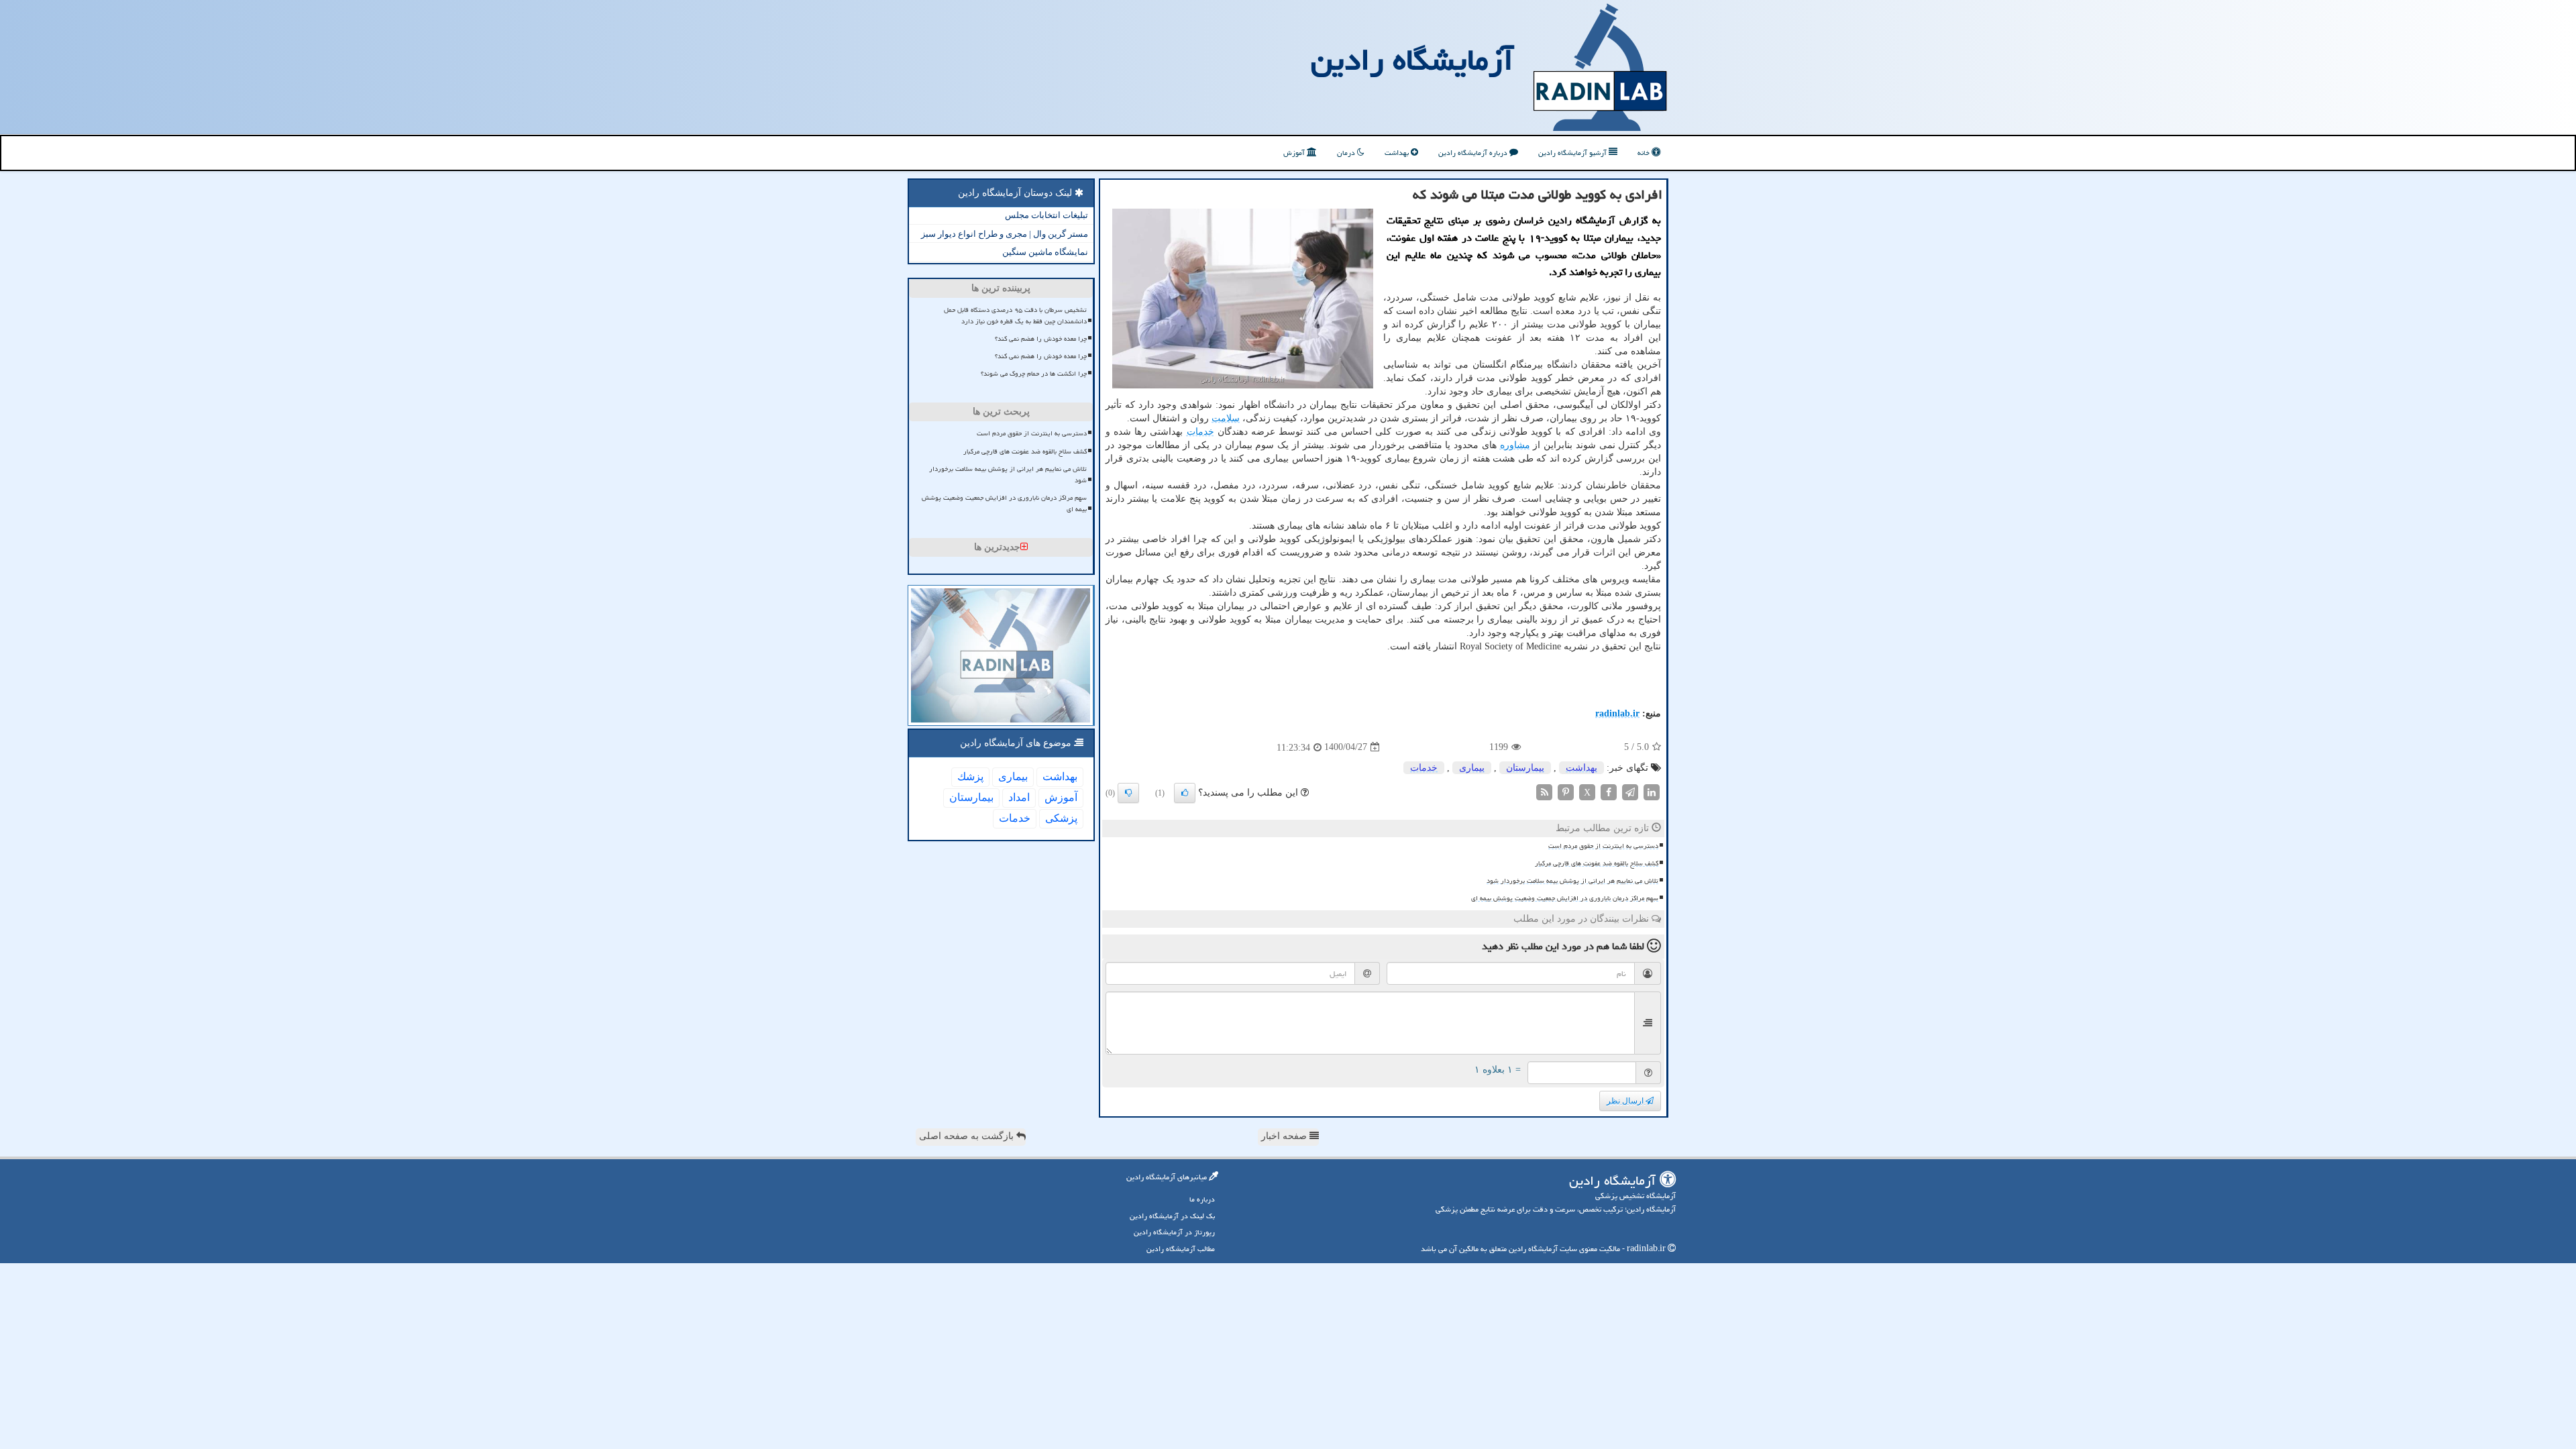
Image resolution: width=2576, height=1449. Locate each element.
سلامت (1226, 418)
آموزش (1295, 153)
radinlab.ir (1617, 713)
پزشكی (1061, 818)
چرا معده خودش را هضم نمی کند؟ (1041, 339)
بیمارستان (1525, 768)
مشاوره (1515, 445)
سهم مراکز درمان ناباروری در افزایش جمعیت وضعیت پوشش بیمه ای (1565, 898)
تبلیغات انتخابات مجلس (1046, 215)
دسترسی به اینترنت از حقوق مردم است (1603, 846)
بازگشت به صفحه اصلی (968, 1136)
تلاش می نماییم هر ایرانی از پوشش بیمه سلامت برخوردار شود (1572, 881)
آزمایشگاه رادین (1412, 60)
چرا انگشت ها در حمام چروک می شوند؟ (1034, 374)
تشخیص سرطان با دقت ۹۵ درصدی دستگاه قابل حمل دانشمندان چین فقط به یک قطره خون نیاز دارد (1015, 316)
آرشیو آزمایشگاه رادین (1573, 153)
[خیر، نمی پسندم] (1128, 793)
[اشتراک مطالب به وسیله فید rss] (1544, 791)
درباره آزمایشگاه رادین (1474, 153)
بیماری (1472, 768)
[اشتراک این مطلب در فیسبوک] (1609, 791)
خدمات (1200, 432)
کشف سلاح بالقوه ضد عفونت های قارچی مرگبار (1597, 863)
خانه (1645, 153)
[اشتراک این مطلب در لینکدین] (1652, 791)
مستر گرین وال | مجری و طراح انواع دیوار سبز (1005, 234)
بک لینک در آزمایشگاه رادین (1172, 1216)
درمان (1347, 153)
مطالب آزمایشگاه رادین (1181, 1249)
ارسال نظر (1626, 1101)
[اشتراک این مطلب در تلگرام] (1630, 791)
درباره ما (1202, 1199)
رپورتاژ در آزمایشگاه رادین (1174, 1232)
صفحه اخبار (1285, 1136)
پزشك (970, 776)
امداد (1019, 797)
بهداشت (1398, 153)
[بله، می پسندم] (1185, 793)
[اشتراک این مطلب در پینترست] (1566, 791)
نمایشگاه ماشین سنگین (1045, 252)
